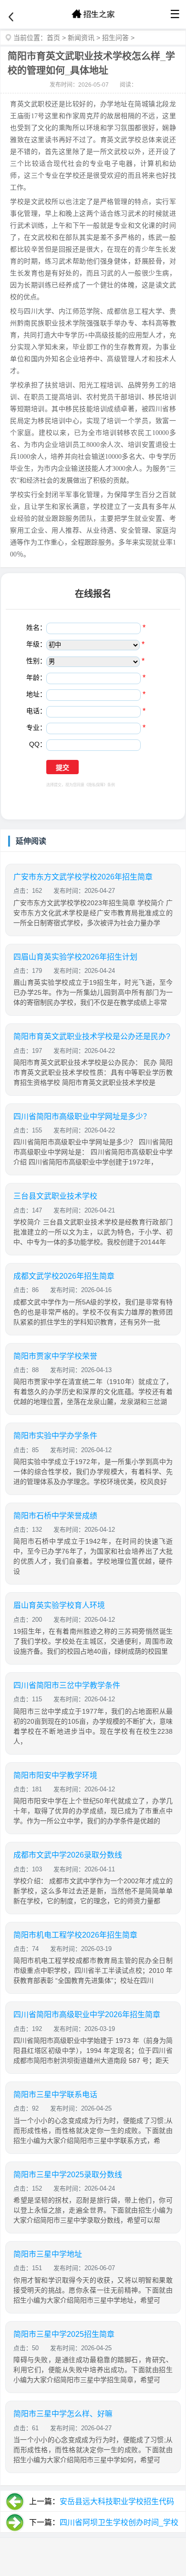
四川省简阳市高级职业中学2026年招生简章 (87, 2015)
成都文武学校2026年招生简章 (64, 1276)
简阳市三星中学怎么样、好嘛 (63, 2414)
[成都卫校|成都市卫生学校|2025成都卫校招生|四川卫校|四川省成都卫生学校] (93, 14)
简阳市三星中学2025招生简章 (64, 2334)
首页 (53, 38)
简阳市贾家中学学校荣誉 (55, 1356)
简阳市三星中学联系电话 (55, 2095)
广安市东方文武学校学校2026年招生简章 (83, 877)
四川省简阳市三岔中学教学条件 (67, 1685)
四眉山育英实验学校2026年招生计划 (75, 957)
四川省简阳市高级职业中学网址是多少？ (82, 1116)
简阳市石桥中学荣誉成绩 (55, 1516)
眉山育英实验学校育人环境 (59, 1605)
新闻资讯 (81, 38)
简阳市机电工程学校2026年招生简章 (75, 1935)
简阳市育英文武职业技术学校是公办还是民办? (92, 1036)
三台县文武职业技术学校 (55, 1196)
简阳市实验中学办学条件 (55, 1436)
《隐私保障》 (96, 785)
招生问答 (115, 38)
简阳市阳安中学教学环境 (55, 1775)
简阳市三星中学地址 (48, 2254)
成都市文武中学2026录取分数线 (68, 1855)
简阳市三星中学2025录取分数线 (68, 2175)
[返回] (11, 17)
